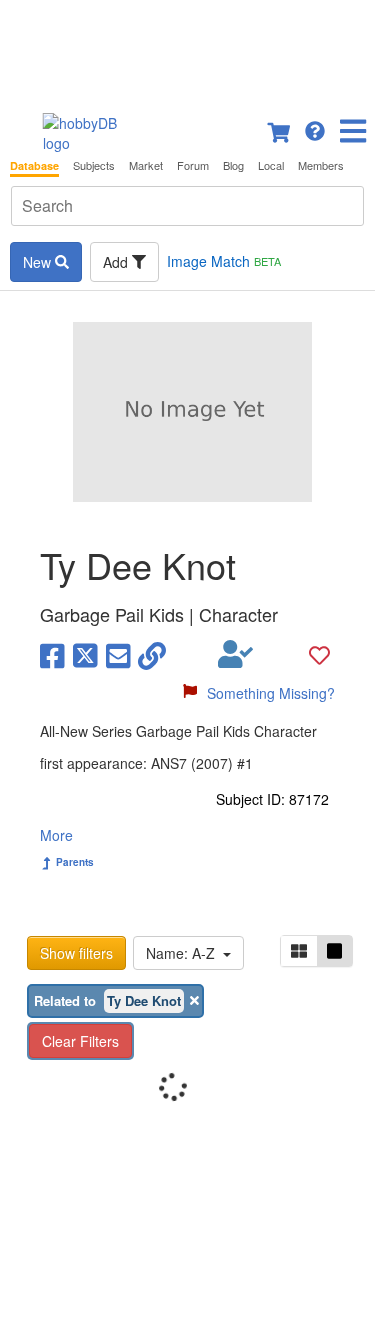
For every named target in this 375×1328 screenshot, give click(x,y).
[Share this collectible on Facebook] (52, 654)
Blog (233, 165)
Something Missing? (271, 693)
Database (34, 165)
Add (117, 262)
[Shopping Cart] (280, 129)
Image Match (224, 261)
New (39, 262)
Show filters (76, 953)
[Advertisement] (187, 50)
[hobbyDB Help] (315, 129)
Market (146, 165)
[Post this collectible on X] (85, 654)
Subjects (94, 165)
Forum (193, 165)
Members (321, 165)
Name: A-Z (184, 953)
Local (271, 165)
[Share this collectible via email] (118, 654)
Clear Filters (80, 1041)
